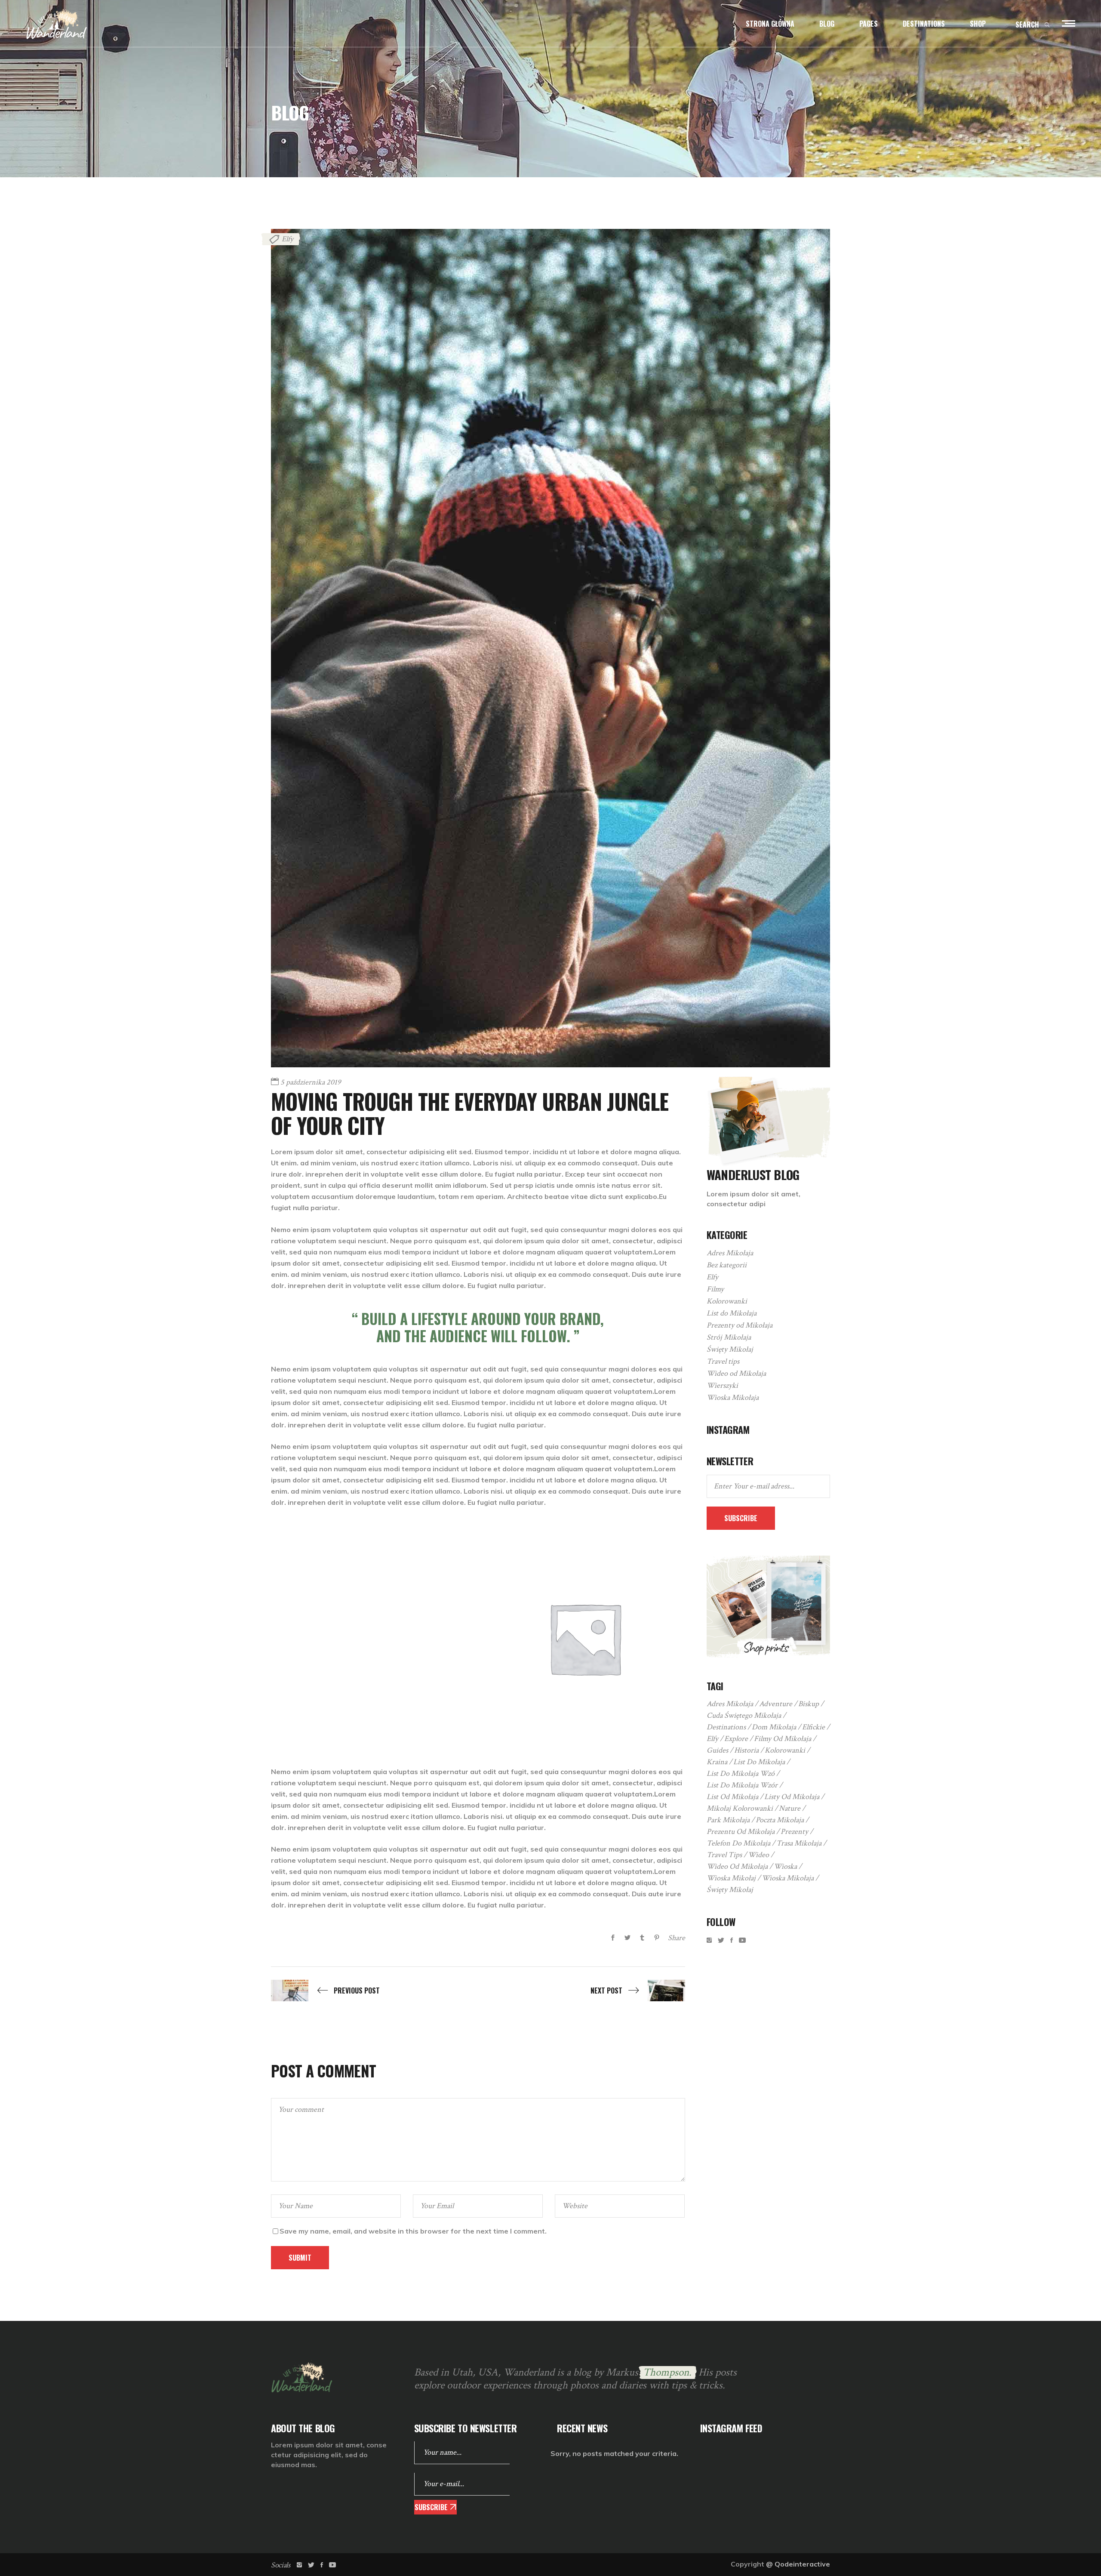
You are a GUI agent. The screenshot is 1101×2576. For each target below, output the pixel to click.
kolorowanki (785, 1750)
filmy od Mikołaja (783, 1739)
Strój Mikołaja (729, 1337)
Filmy (715, 1289)
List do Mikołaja (732, 1313)
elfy (712, 1739)
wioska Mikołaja (788, 1878)
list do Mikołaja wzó (741, 1773)
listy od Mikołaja (792, 1797)
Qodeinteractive (802, 2564)
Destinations (726, 1727)
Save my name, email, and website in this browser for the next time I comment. (413, 2231)
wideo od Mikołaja (737, 1866)
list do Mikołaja (759, 1762)
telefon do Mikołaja (738, 1843)
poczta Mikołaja (780, 1820)
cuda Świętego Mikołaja (744, 1715)
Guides (717, 1750)
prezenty (794, 1832)
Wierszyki (722, 1385)
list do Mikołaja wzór (742, 1785)
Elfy (288, 239)
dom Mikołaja (774, 1727)
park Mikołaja (728, 1820)
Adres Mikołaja (730, 1253)
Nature (790, 1808)
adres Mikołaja (730, 1704)
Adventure (776, 1704)
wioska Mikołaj (731, 1878)
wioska (785, 1866)
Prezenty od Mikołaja (740, 1325)
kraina (717, 1762)
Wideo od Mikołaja (736, 1373)
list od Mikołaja (732, 1797)
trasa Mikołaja (799, 1843)
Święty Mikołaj (730, 1349)
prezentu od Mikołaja (741, 1832)
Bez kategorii (727, 1265)
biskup (809, 1704)
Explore (736, 1739)
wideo (758, 1855)
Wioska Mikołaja (733, 1397)
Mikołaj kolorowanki (740, 1808)
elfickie (813, 1727)
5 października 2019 (311, 1082)
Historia (746, 1750)
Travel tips (723, 1361)
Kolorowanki (727, 1301)
